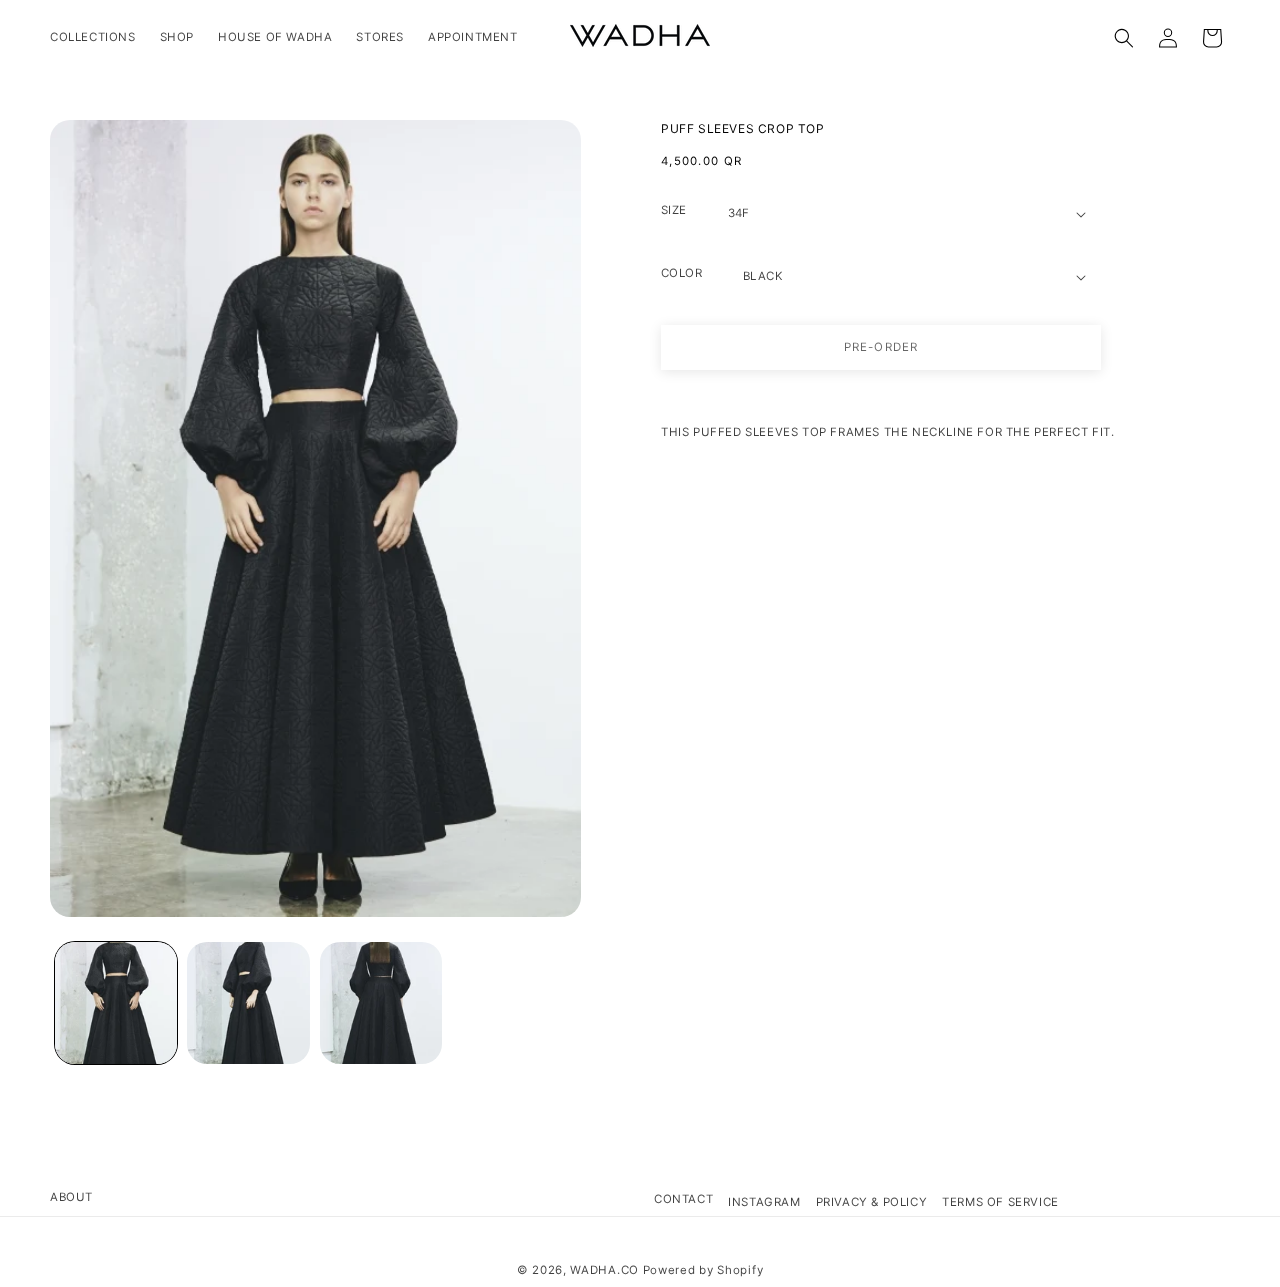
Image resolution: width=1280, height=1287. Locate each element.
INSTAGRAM (764, 1202)
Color (681, 273)
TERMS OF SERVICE (1000, 1202)
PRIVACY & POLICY (872, 1202)
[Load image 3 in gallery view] (381, 1003)
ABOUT (71, 1197)
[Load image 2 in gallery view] (248, 1003)
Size (674, 210)
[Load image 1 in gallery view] (116, 1003)
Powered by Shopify (703, 1270)
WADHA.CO (604, 1270)
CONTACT (683, 1199)
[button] (1124, 38)
